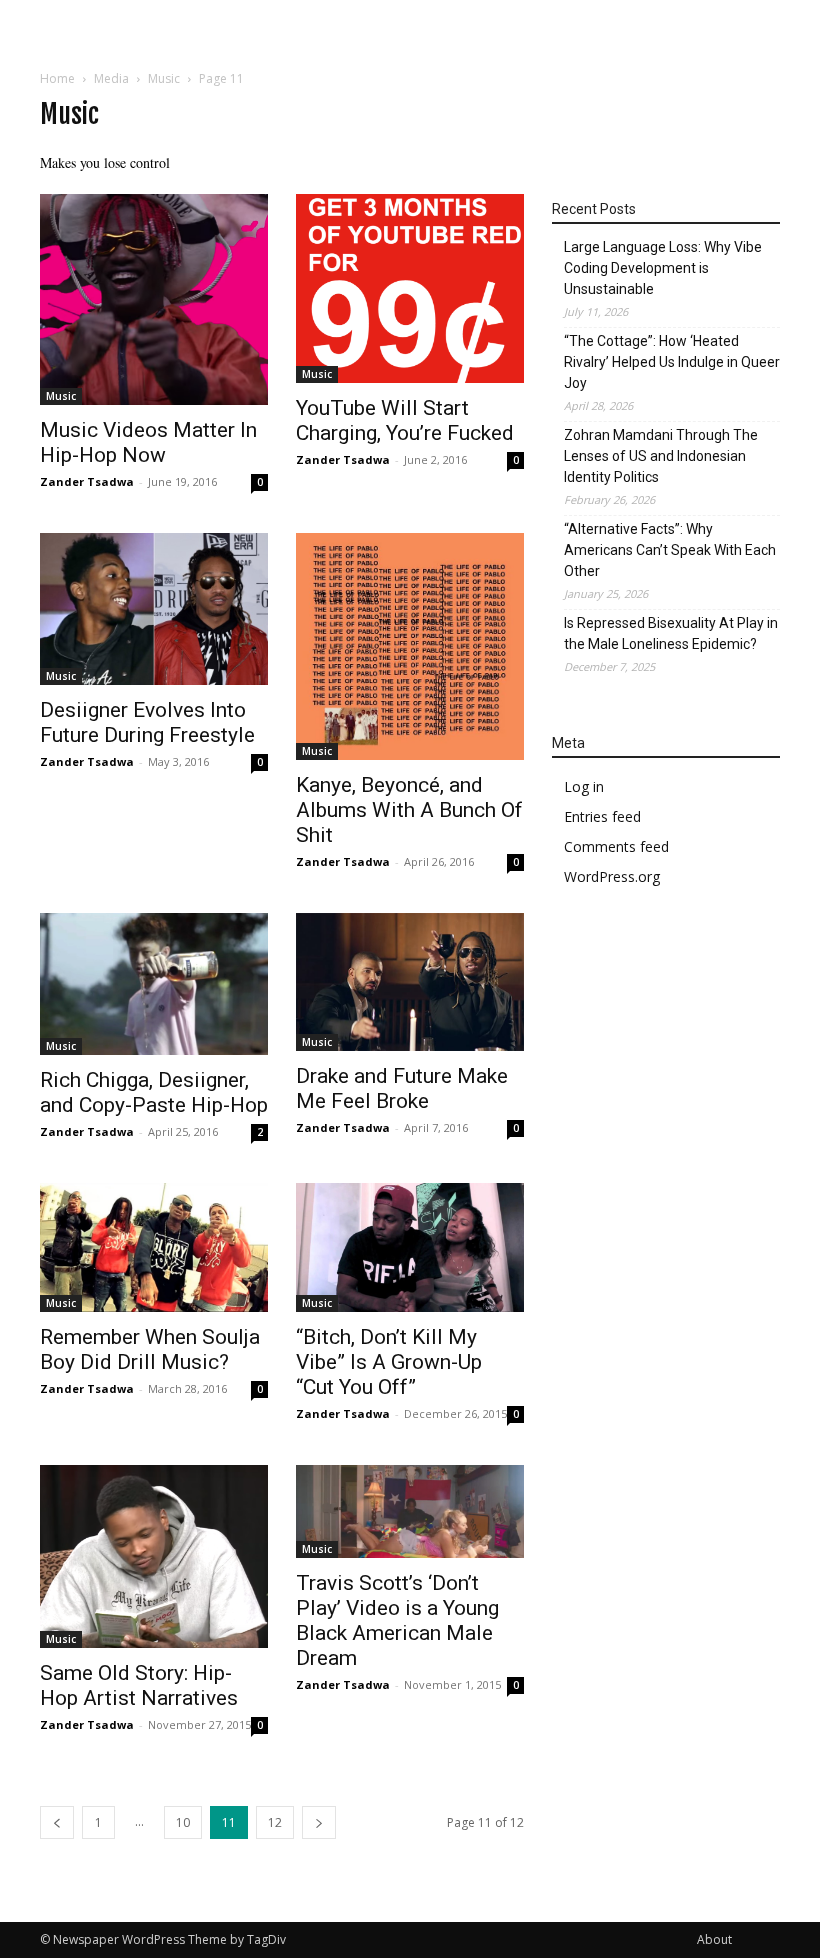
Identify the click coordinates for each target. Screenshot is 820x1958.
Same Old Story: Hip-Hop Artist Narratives (139, 1685)
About (714, 1939)
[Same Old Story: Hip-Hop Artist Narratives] (154, 1557)
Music (164, 78)
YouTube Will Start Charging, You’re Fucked (405, 420)
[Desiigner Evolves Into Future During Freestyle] (154, 609)
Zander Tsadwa (87, 481)
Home (57, 78)
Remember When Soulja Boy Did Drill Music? (150, 1349)
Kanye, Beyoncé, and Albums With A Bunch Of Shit (409, 810)
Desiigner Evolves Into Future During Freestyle (147, 722)
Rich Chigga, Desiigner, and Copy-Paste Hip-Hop (154, 1092)
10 (183, 1822)
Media (111, 78)
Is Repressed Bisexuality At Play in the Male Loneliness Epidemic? (671, 633)
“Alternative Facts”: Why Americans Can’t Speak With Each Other (670, 550)
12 (275, 1822)
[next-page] (319, 1822)
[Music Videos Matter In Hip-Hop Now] (154, 299)
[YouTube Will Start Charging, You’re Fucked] (410, 288)
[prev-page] (57, 1822)
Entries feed (602, 816)
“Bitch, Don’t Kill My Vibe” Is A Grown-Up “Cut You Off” (389, 1362)
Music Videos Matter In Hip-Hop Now (148, 442)
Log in (584, 786)
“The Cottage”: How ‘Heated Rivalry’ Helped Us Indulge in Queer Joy (672, 362)
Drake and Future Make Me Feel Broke (402, 1088)
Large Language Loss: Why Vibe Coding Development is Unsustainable (663, 268)
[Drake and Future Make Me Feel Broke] (410, 982)
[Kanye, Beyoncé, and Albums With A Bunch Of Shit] (410, 646)
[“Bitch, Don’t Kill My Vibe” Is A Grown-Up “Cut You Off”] (410, 1247)
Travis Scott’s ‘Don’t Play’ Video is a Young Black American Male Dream (397, 1620)
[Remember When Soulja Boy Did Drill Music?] (154, 1247)
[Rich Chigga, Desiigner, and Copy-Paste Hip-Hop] (154, 984)
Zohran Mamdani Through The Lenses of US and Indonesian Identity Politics (661, 456)
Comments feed (616, 846)
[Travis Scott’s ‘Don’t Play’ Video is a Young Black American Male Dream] (410, 1512)
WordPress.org (612, 876)
